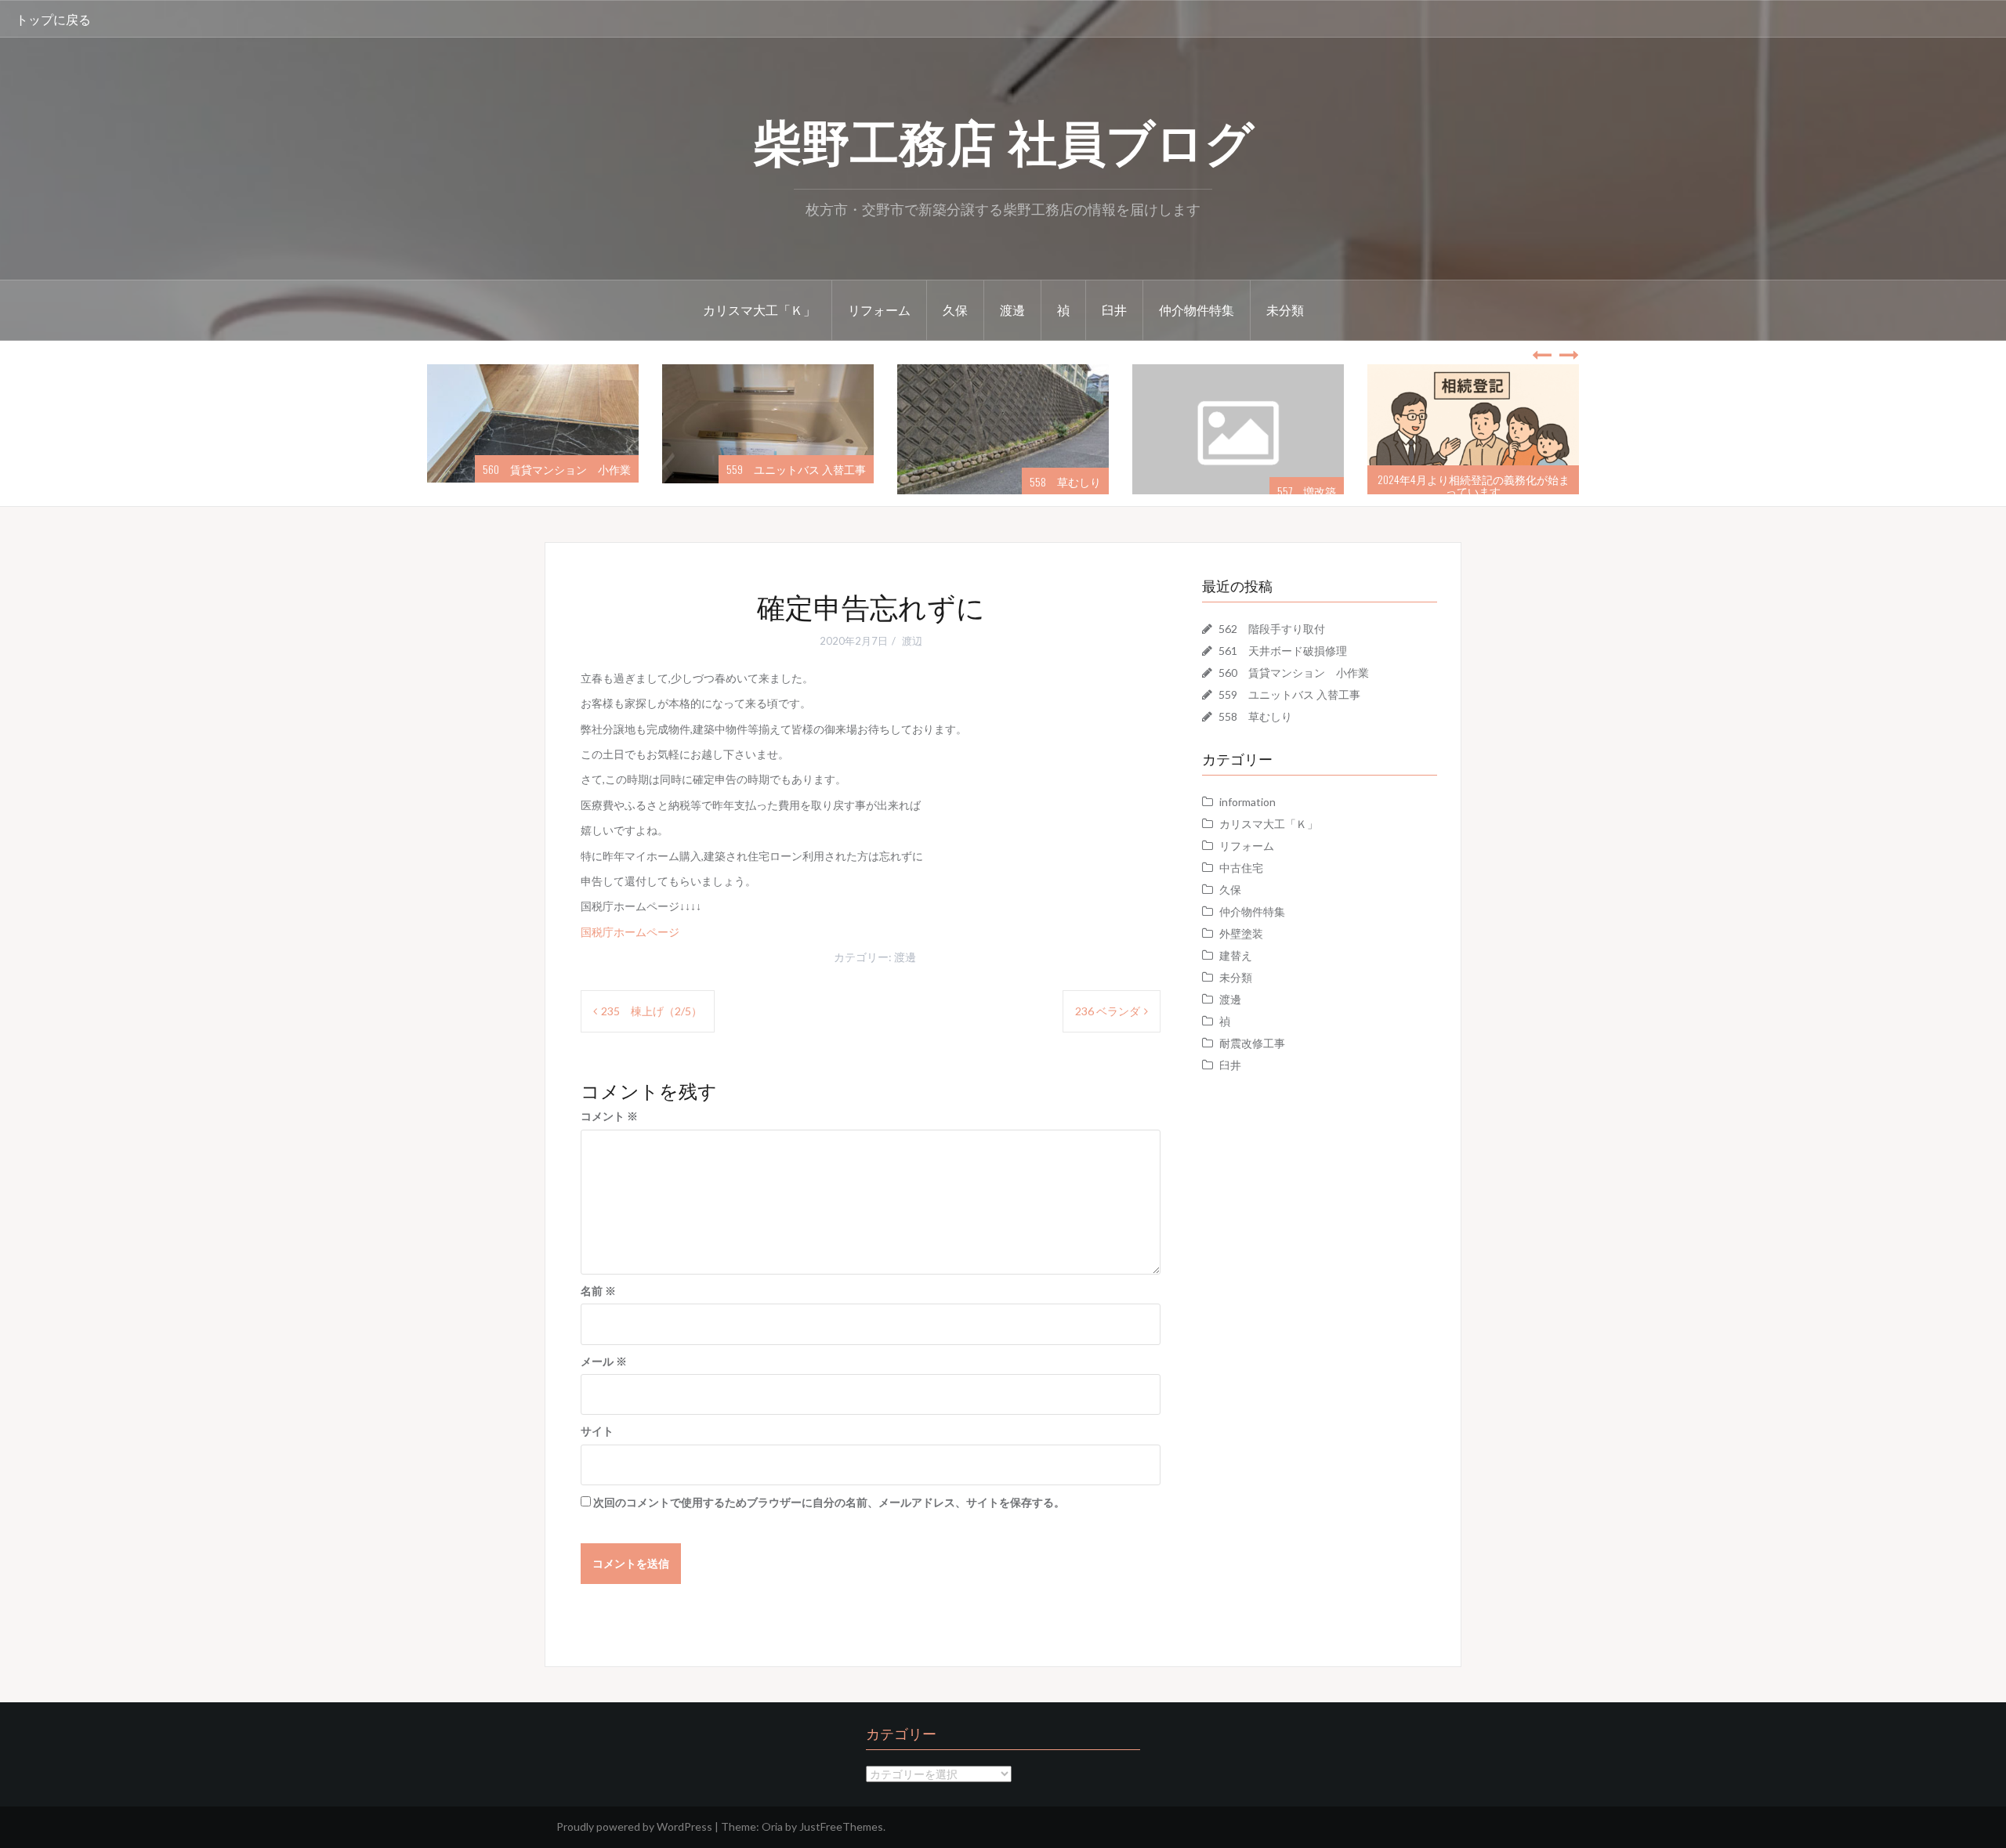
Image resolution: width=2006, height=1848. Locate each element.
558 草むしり (832, 481)
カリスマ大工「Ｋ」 (759, 309)
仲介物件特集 (1197, 309)
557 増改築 (1073, 491)
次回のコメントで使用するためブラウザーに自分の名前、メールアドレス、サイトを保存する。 (829, 1502)
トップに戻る (53, 19)
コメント (609, 1116)
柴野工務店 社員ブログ (1003, 139)
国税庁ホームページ (630, 932)
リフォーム (879, 309)
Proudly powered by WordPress (634, 1826)
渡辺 (912, 641)
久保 (955, 309)
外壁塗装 (1241, 933)
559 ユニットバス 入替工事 (563, 469)
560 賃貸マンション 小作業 (1294, 673)
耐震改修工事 (1252, 1043)
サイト (597, 1431)
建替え (1236, 955)
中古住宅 (1241, 868)
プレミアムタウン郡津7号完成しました (1477, 491)
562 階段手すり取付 (1272, 629)
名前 (598, 1291)
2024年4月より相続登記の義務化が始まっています (1239, 485)
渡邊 (1012, 309)
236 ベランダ (1108, 1011)
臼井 (1114, 309)
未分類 (1285, 309)
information (1247, 802)
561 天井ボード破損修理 (1283, 651)
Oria (772, 1826)
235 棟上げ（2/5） (652, 1011)
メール (604, 1361)
